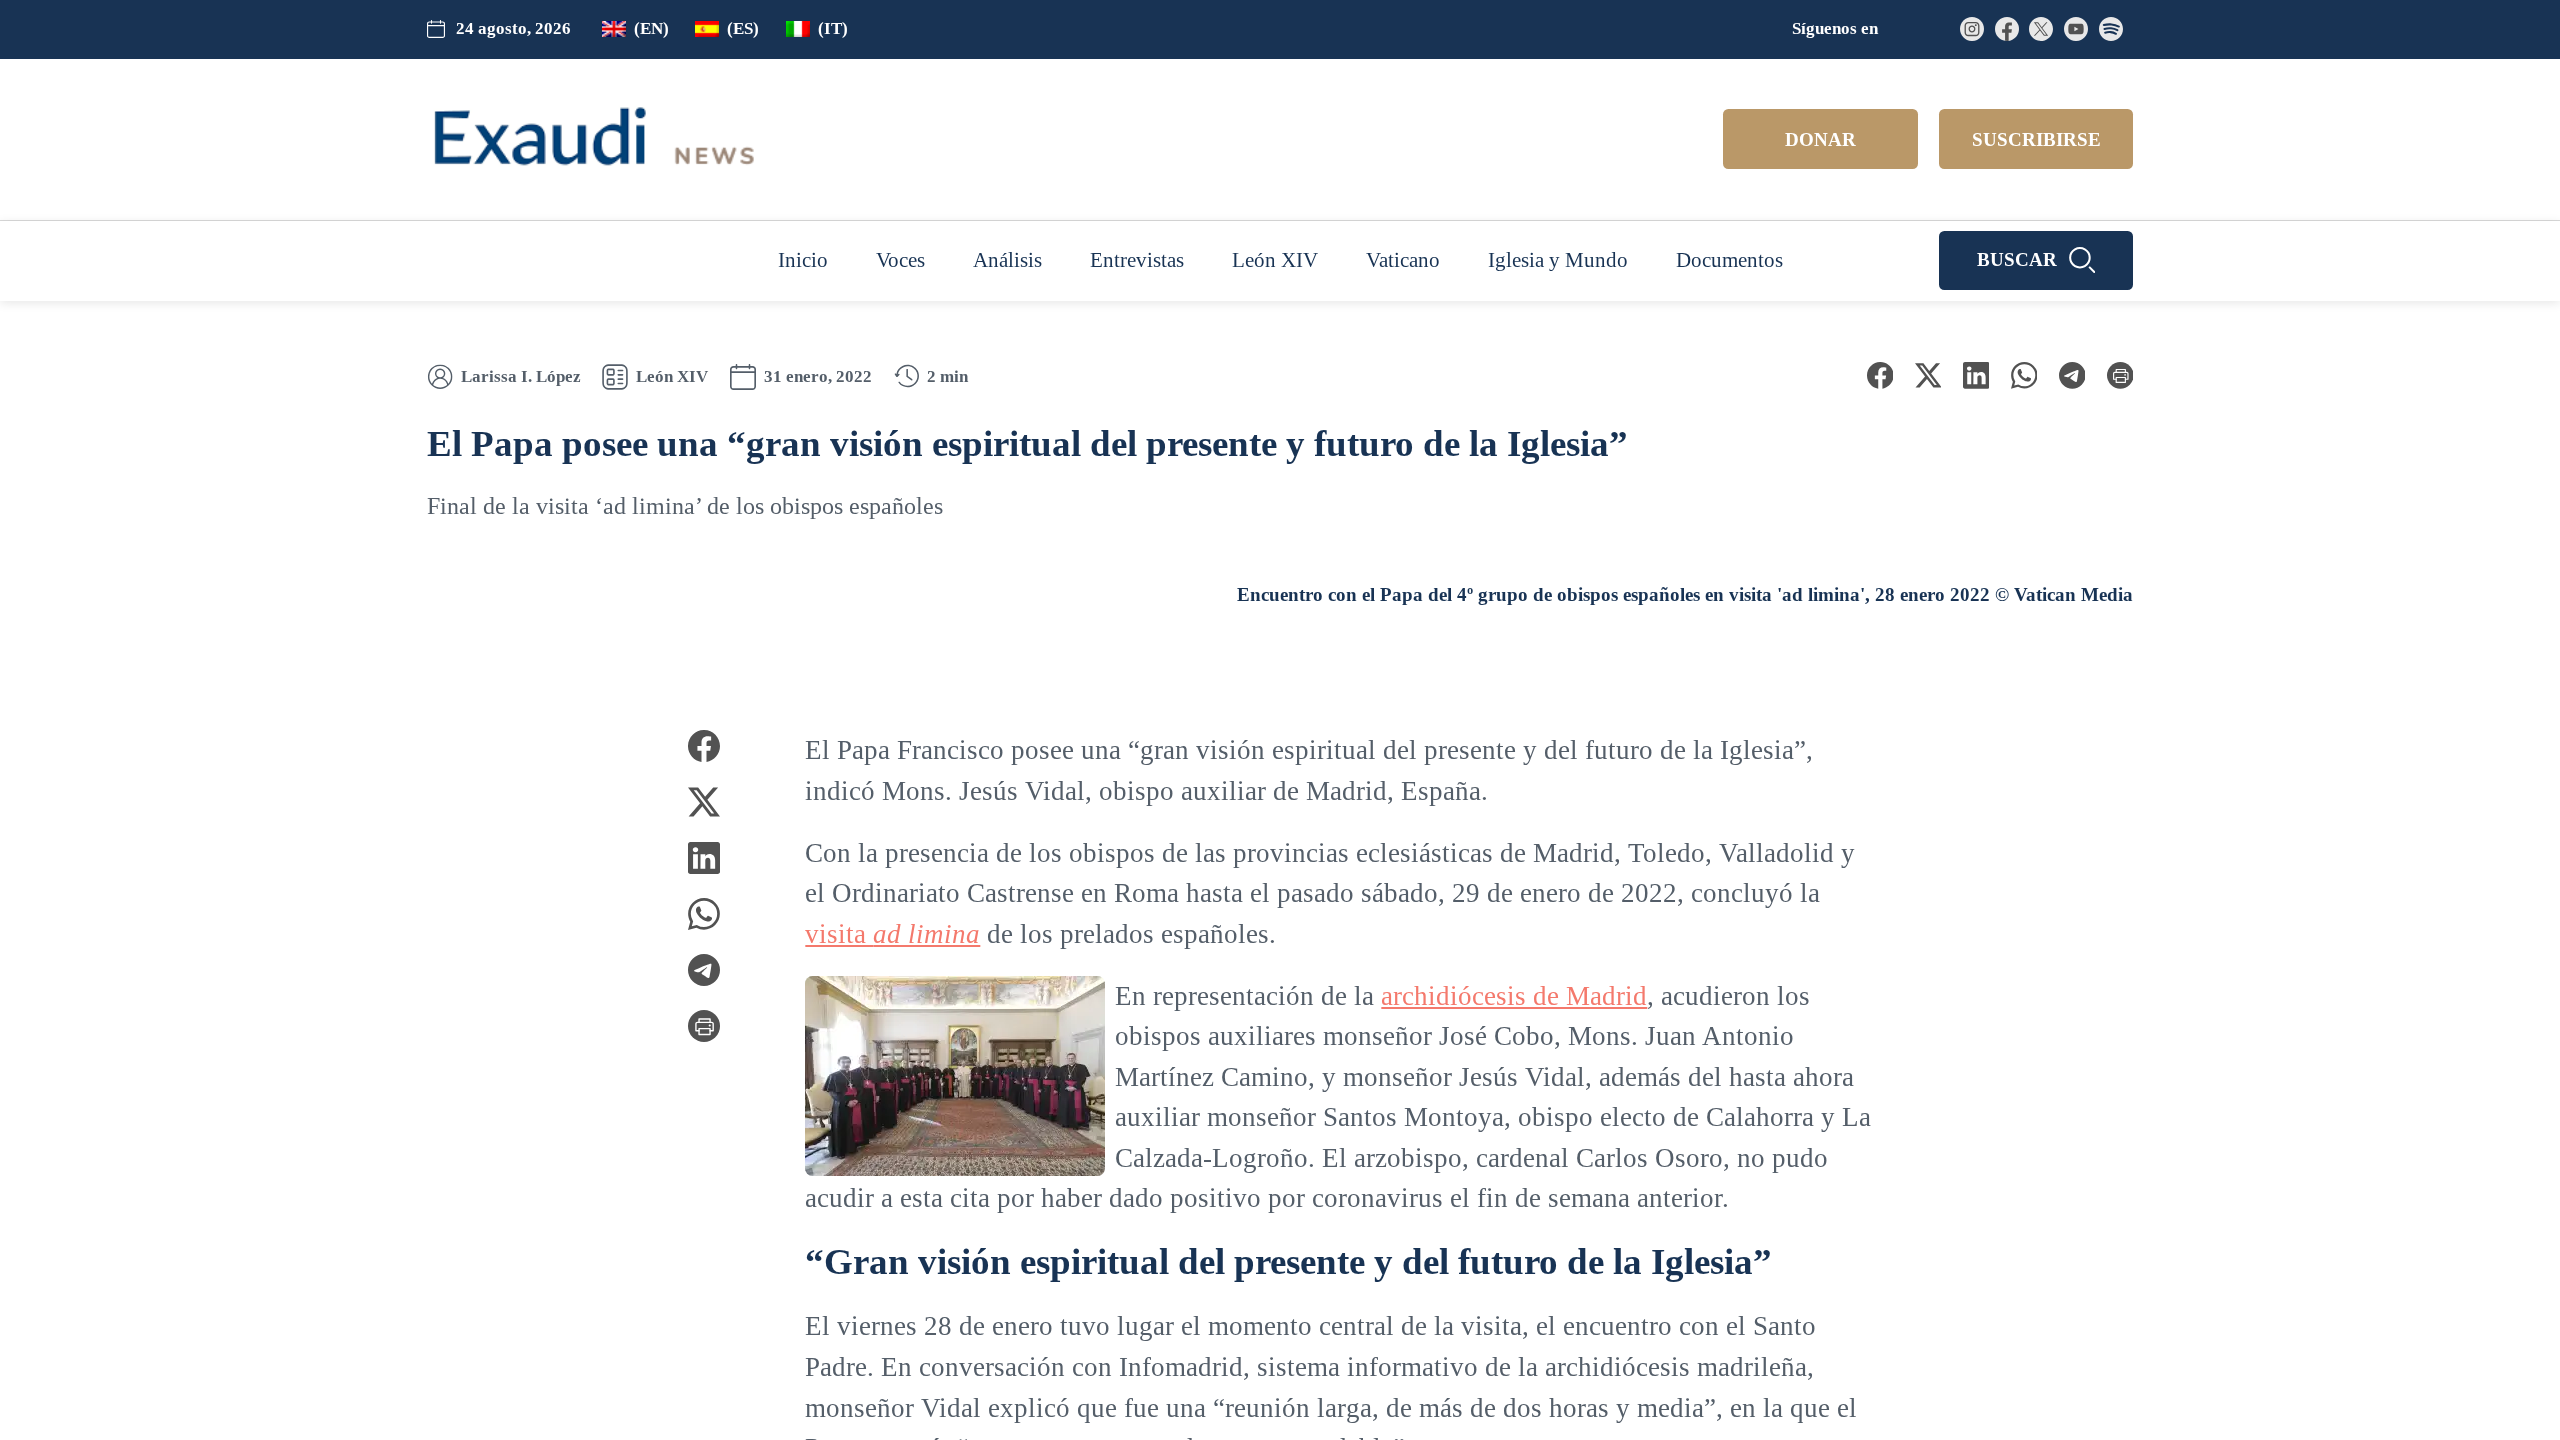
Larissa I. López (520, 376)
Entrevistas (1123, 260)
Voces (870, 260)
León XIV (1269, 260)
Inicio (768, 260)
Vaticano (1403, 260)
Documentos (1755, 260)
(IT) (844, 28)
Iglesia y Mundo (1569, 260)
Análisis (984, 260)
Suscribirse (2036, 140)
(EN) (663, 28)
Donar (1820, 140)
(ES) (754, 28)
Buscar (2017, 260)
